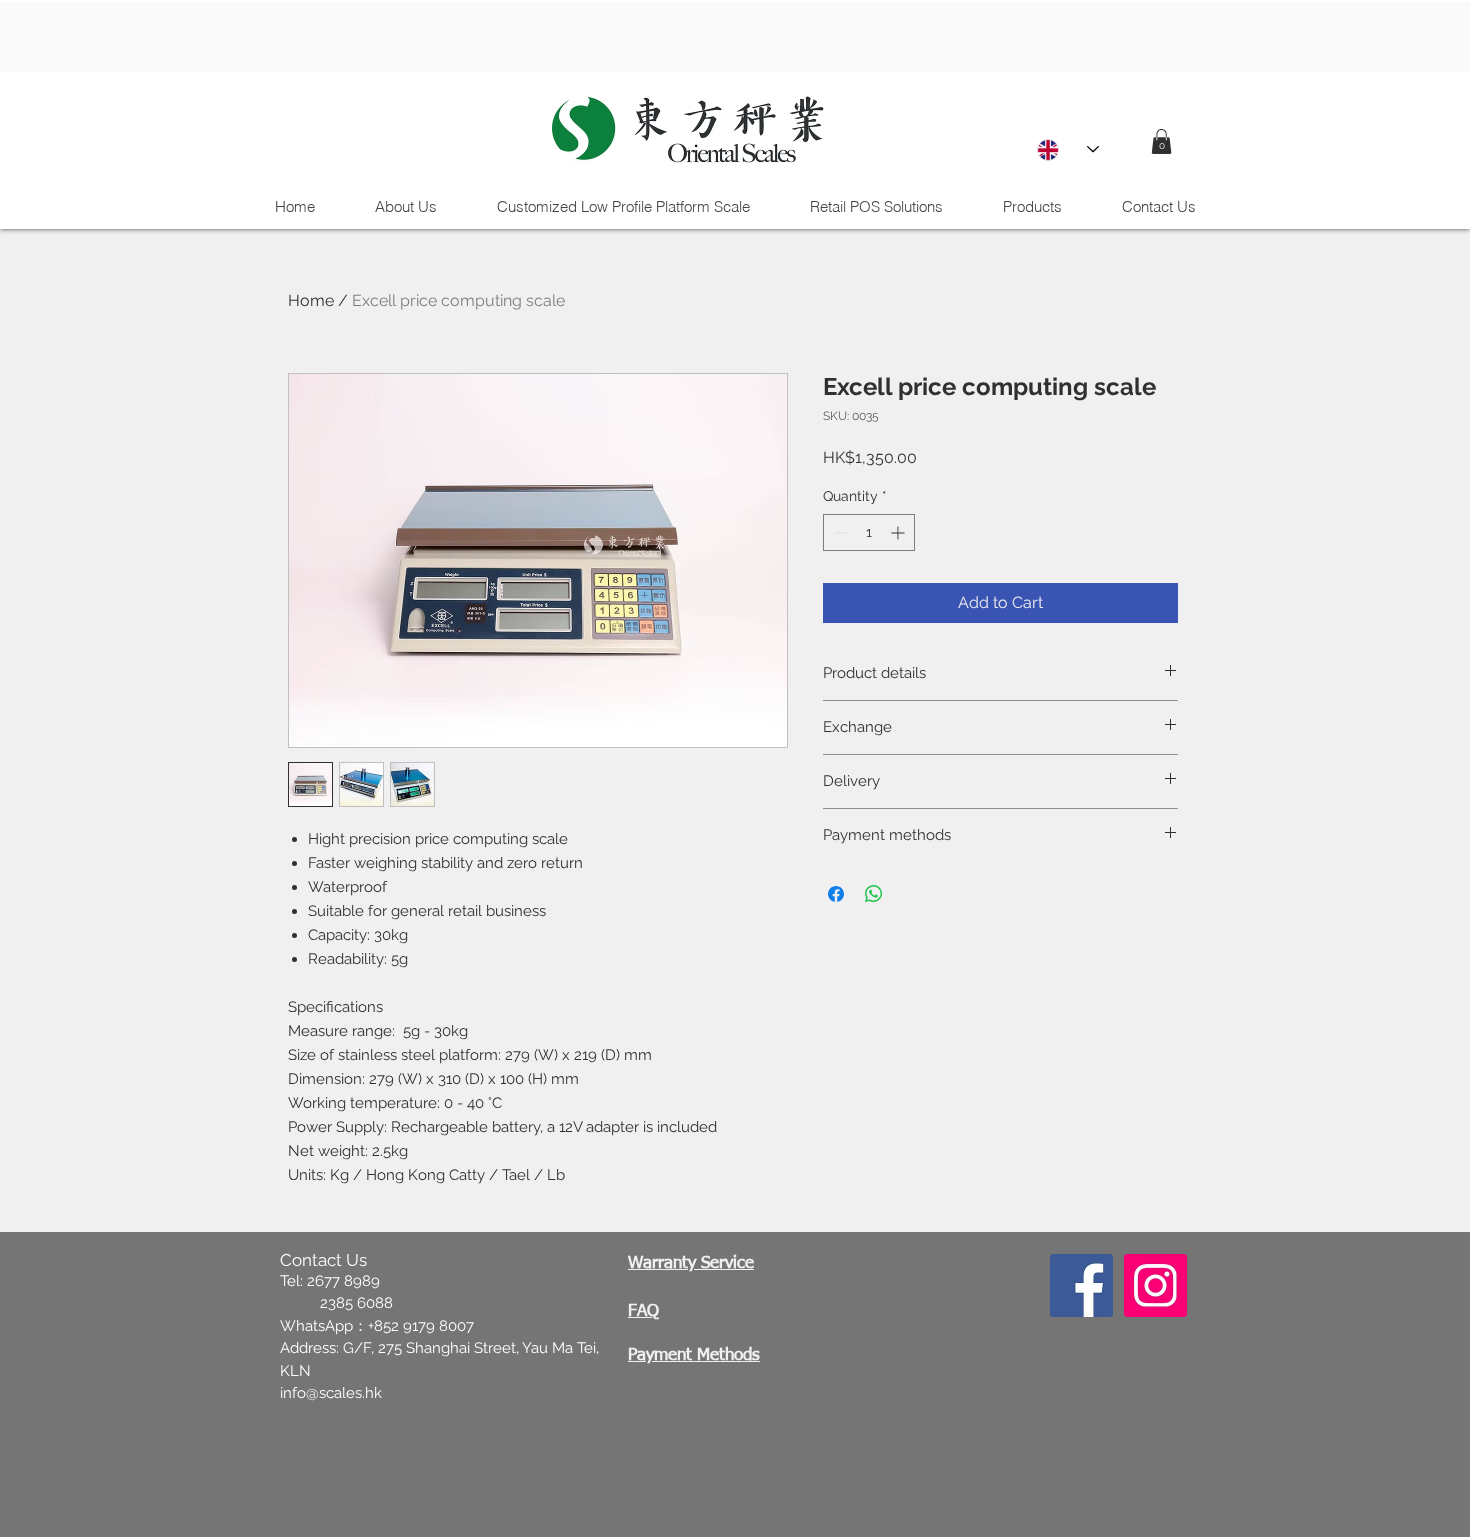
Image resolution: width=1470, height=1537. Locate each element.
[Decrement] (838, 532)
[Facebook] (1081, 1285)
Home (311, 300)
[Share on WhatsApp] (874, 894)
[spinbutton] (869, 532)
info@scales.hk (331, 1393)
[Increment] (899, 532)
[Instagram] (1155, 1285)
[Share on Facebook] (836, 894)
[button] (1161, 141)
